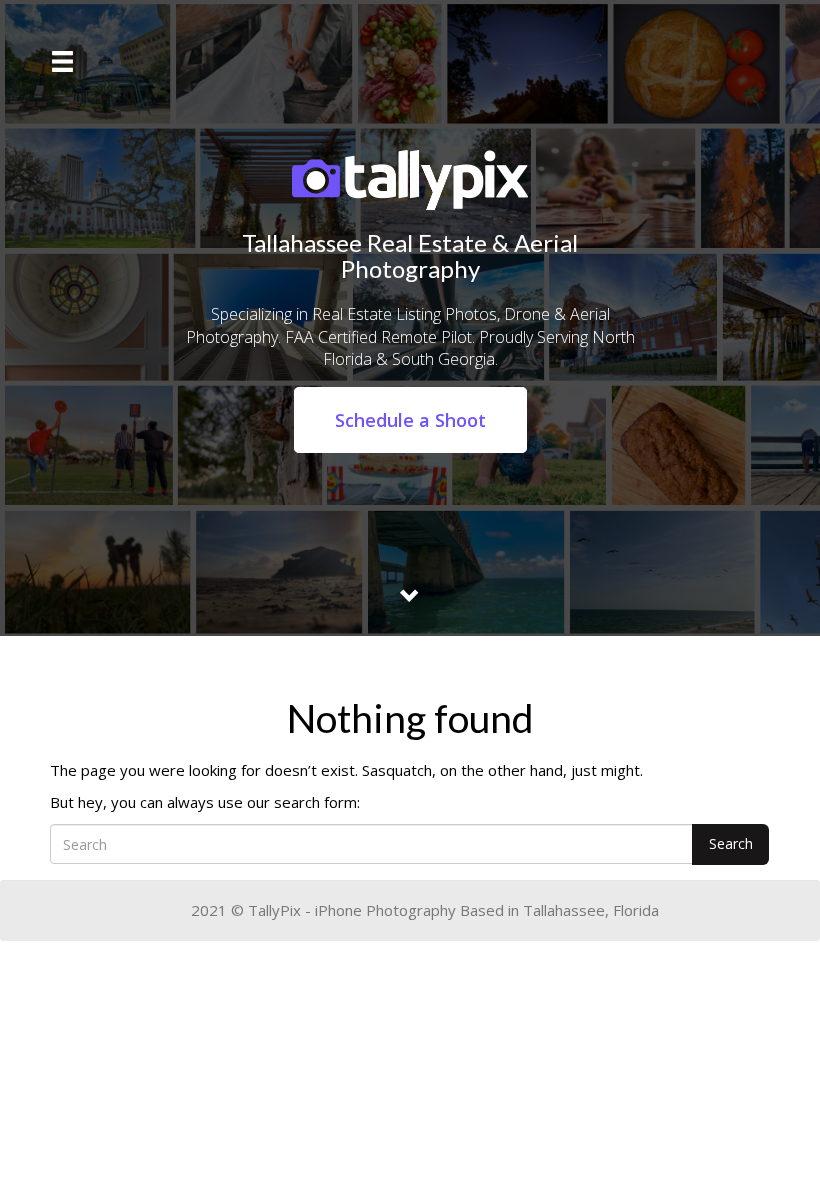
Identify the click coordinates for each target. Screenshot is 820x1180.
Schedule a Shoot (410, 420)
